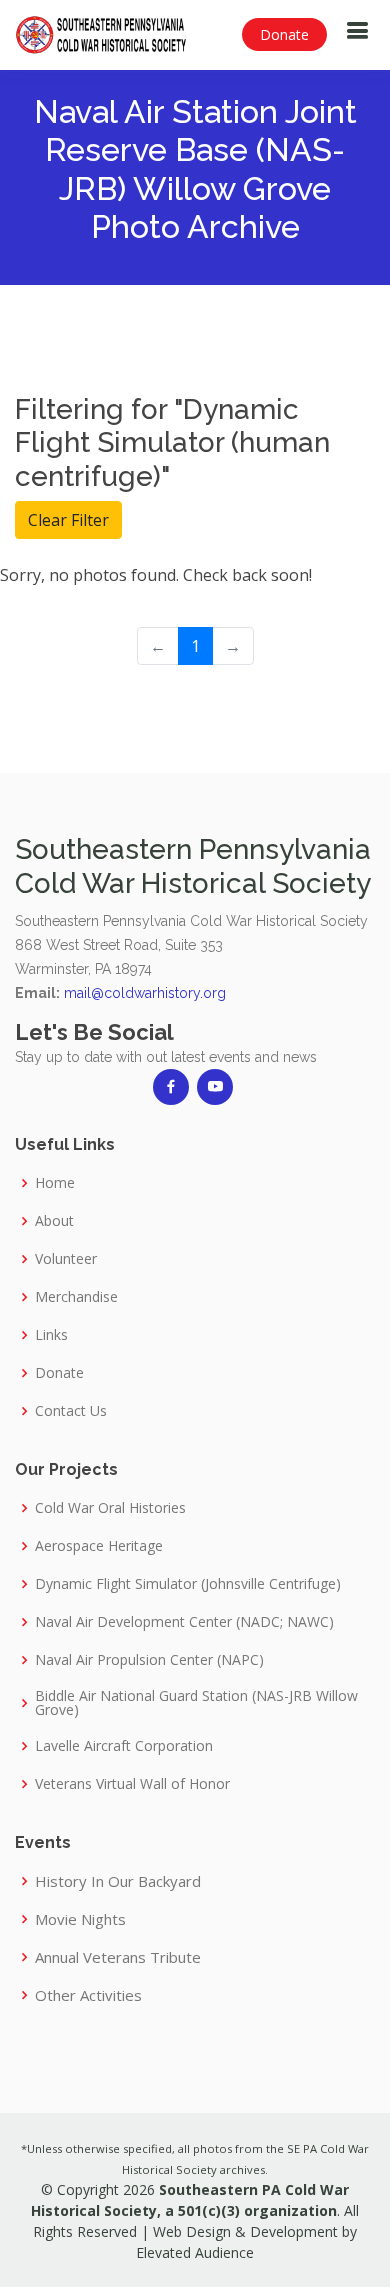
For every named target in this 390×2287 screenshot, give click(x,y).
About (54, 1221)
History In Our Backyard (118, 1881)
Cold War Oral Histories (110, 1508)
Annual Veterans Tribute (118, 1957)
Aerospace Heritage (99, 1546)
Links (51, 1335)
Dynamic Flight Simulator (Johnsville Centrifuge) (188, 1584)
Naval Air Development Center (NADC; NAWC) (184, 1622)
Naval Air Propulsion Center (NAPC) (149, 1660)
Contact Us (71, 1411)
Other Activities (88, 1995)
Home (55, 1183)
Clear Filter (68, 520)
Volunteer (66, 1259)
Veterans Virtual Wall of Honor (132, 1784)
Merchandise (76, 1297)
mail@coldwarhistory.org (145, 993)
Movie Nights (80, 1919)
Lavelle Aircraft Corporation (124, 1746)
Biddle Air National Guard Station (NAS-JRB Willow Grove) (196, 1703)
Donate (284, 34)
